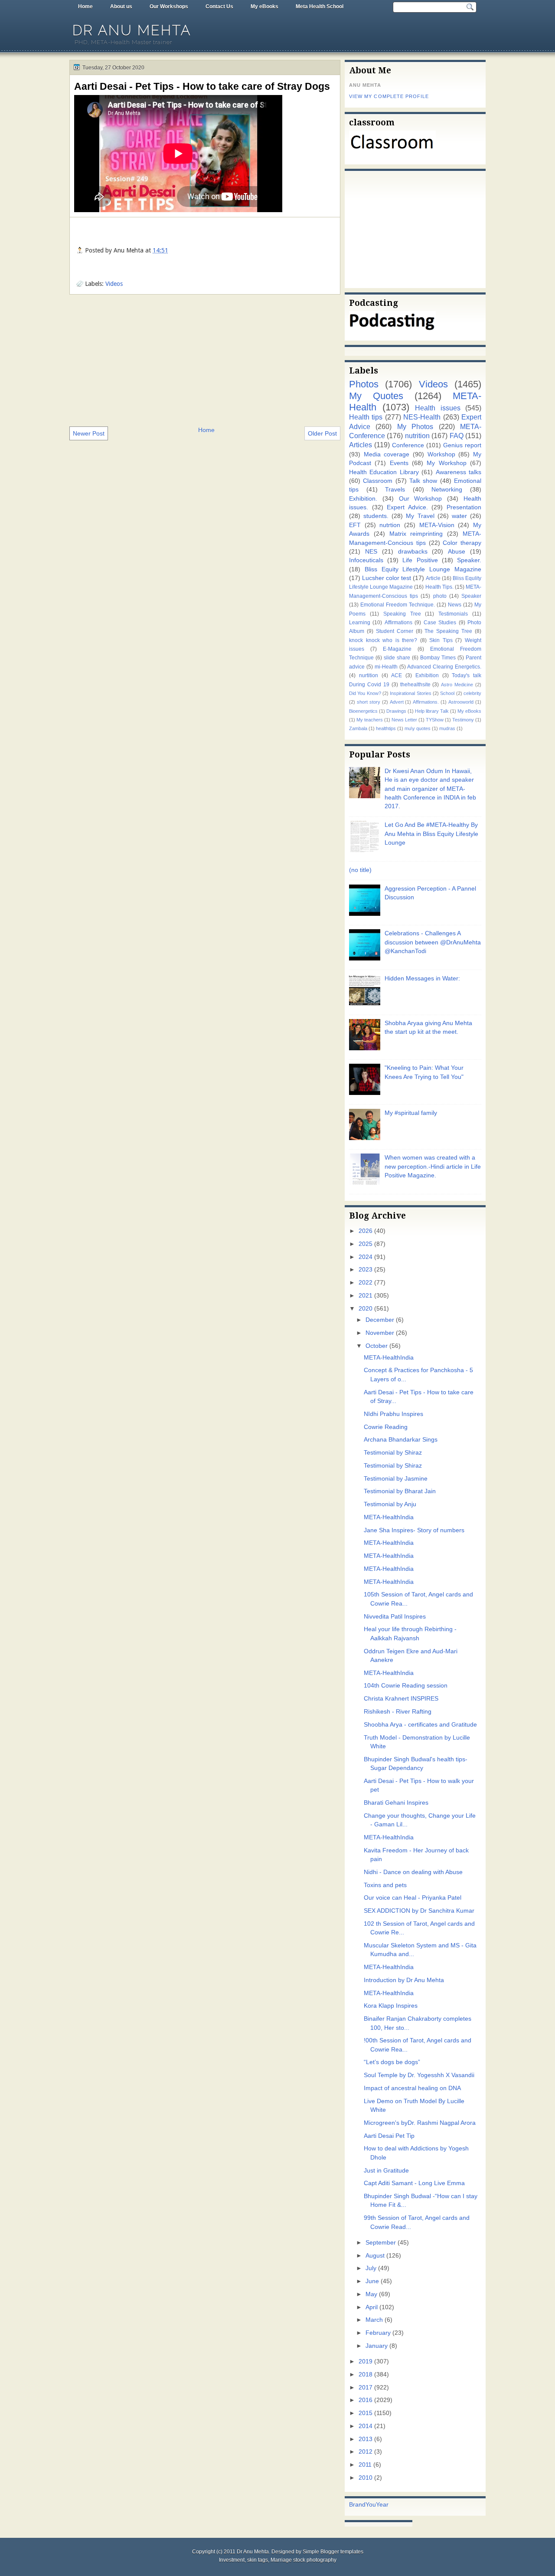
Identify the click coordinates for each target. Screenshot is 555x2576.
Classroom (378, 481)
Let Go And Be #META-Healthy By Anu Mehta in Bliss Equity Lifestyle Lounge (431, 834)
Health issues (438, 408)
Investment (232, 2560)
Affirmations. (426, 702)
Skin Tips (441, 640)
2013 (366, 2439)
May (371, 2294)
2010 (366, 2478)
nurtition (369, 675)
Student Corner (395, 631)
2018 (366, 2374)
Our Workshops (169, 7)
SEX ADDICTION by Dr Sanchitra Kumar (419, 1911)
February (378, 2333)
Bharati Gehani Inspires (396, 1803)
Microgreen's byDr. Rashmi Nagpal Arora (420, 2123)
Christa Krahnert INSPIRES (401, 1699)
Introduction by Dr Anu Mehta (404, 1980)
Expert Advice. (407, 507)
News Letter (404, 720)
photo (440, 596)
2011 (365, 2465)
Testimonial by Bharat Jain (400, 1491)
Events (399, 463)
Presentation (464, 507)
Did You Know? (365, 693)
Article (433, 578)
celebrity (472, 693)
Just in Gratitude (386, 2171)
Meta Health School (320, 7)
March (374, 2320)
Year (382, 2505)
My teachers (370, 720)
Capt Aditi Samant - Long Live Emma (414, 2183)
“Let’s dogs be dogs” (392, 2062)
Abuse (457, 552)
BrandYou (362, 2505)
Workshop (441, 454)
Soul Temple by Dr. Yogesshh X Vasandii (419, 2075)
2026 (366, 1231)
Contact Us (219, 7)
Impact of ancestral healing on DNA (412, 2088)
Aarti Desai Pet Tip (389, 2136)
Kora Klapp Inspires (391, 2006)
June (372, 2281)
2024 (366, 1257)
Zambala (358, 728)
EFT (355, 525)
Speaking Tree (402, 614)
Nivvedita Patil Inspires (395, 1617)
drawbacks (413, 552)
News (455, 605)
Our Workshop (421, 499)
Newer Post (89, 433)
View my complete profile (389, 96)
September (381, 2243)
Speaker (471, 596)
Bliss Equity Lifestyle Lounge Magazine (423, 569)
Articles (361, 445)
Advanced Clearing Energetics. (444, 667)
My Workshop (446, 463)
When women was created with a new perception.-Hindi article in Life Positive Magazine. (433, 1167)
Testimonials (453, 614)
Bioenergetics (363, 711)
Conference (408, 445)
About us (121, 7)
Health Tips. (439, 587)
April (372, 2307)
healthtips (386, 728)
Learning (360, 623)
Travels (395, 490)
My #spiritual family (411, 1113)
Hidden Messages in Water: (422, 978)
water (459, 516)
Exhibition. (363, 499)
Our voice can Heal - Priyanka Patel (413, 1898)
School (447, 693)
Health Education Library (384, 472)
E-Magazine (397, 649)
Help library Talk (432, 711)
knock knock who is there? (383, 640)
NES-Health (422, 417)
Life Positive (420, 560)
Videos (114, 284)
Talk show (423, 481)
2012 (366, 2452)
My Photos (415, 426)
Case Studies (440, 623)
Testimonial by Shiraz (393, 1453)
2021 (366, 1296)
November (380, 1333)
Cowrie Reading (386, 1427)
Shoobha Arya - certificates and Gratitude (420, 1725)
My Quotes (376, 396)
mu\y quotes (418, 728)
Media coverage (387, 454)
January (377, 2346)
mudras (447, 728)
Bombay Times (438, 658)
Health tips (366, 417)
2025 (366, 1244)
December (380, 1320)
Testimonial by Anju (390, 1504)
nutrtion (390, 525)
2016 (366, 2400)
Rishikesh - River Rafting (398, 1712)
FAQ (457, 436)
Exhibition (427, 675)
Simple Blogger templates (333, 2552)
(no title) (360, 870)
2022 (366, 1283)
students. (376, 516)
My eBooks (264, 7)
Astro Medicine (457, 685)
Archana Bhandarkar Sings (401, 1440)
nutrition (417, 436)
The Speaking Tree (448, 631)
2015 (366, 2413)
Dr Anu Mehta (132, 30)
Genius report (462, 445)
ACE (397, 675)
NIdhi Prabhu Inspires (393, 1414)
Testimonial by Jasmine (396, 1479)
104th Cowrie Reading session (406, 1686)
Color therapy (462, 543)
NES (371, 552)
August (375, 2256)
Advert (397, 702)
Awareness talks (459, 472)
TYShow (435, 720)
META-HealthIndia (389, 1358)
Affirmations (398, 623)
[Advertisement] (205, 360)
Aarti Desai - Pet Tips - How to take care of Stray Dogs (202, 86)
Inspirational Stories (410, 693)
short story (369, 702)
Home (85, 7)
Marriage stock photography (304, 2560)
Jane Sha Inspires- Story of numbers (414, 1530)
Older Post (322, 433)
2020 (366, 1309)
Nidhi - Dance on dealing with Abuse (413, 1872)
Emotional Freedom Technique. (398, 605)
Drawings (396, 711)
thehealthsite (415, 685)
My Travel (420, 516)
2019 (366, 2361)
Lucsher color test (387, 578)
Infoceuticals (366, 560)
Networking (447, 490)
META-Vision (437, 525)
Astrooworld (461, 702)
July (371, 2268)
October (377, 1346)
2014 (366, 2426)
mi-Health (386, 667)
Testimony (463, 720)
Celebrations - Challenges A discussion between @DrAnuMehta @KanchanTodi (433, 942)
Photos (364, 384)
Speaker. (469, 560)
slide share (397, 658)
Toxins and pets (385, 1885)
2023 (366, 1270)
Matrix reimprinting (416, 534)
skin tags (258, 2560)
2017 (366, 2388)
